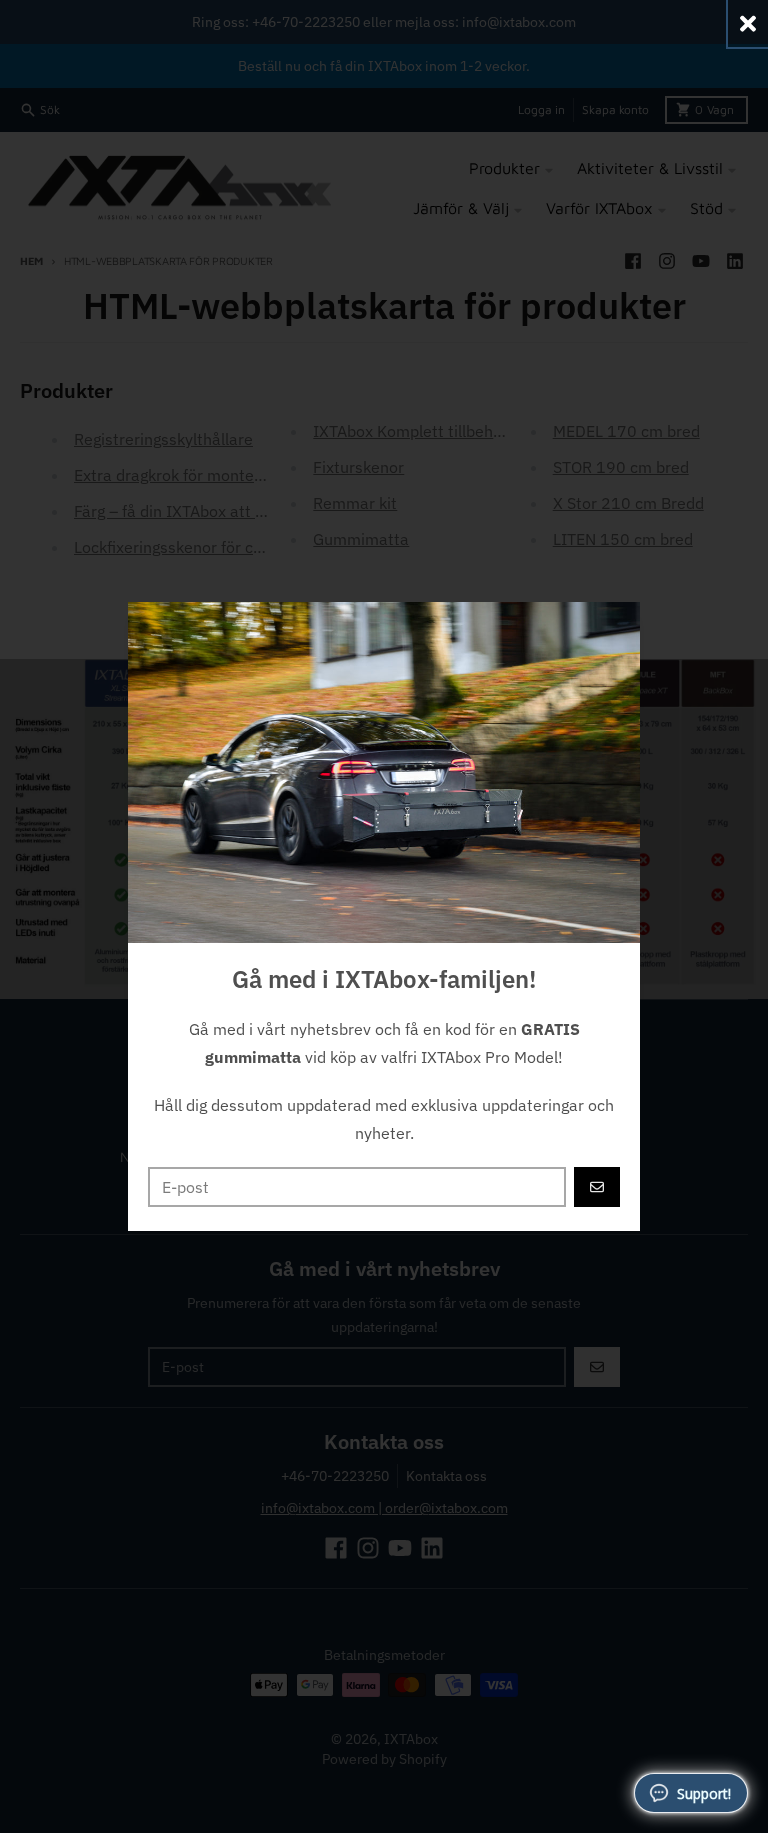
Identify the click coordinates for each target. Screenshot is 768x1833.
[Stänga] (748, 23)
